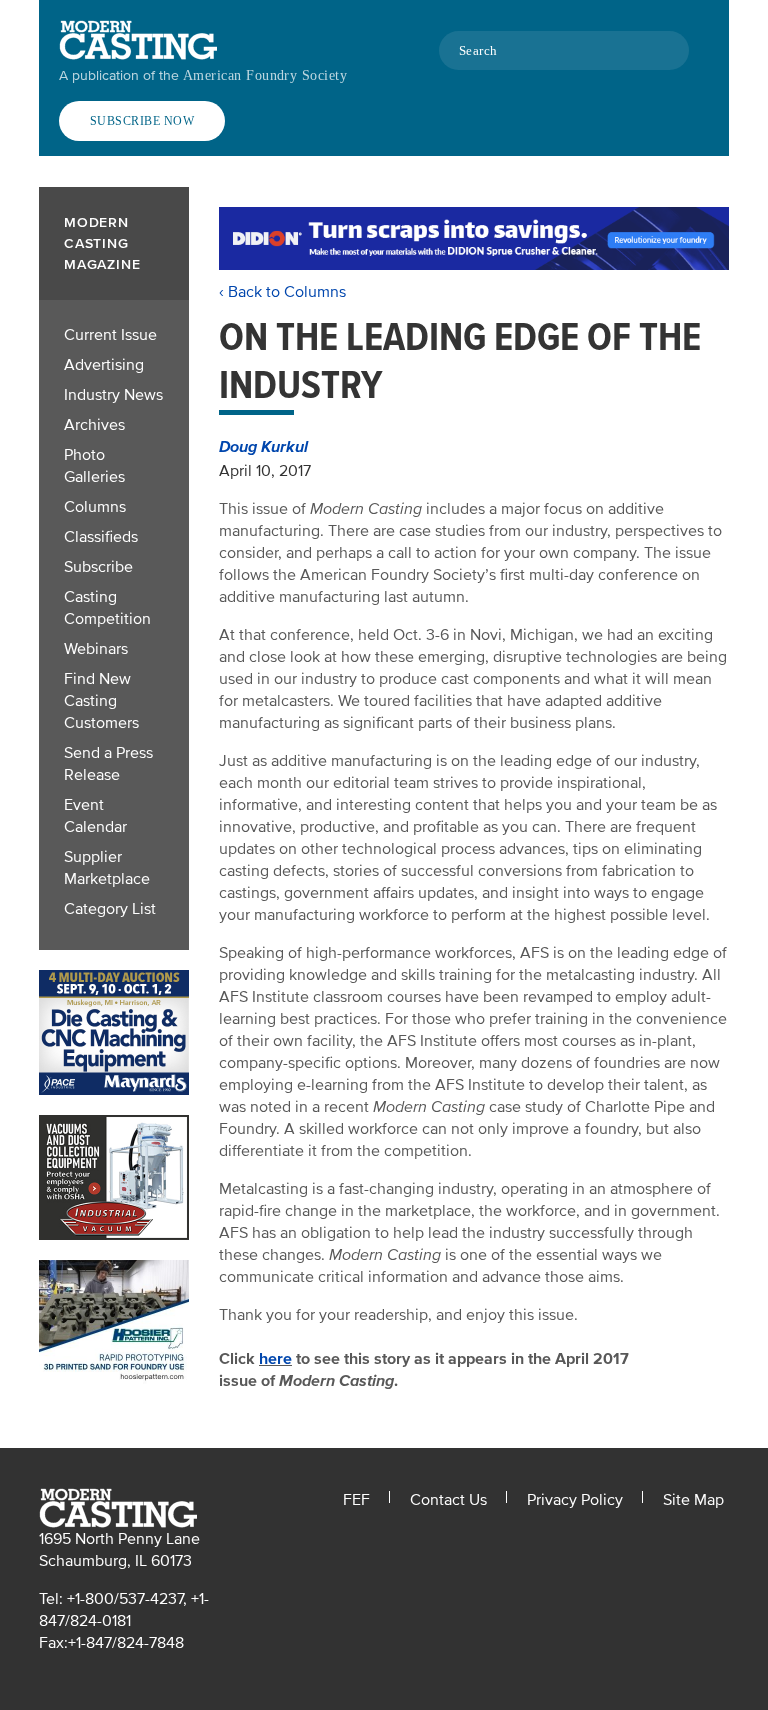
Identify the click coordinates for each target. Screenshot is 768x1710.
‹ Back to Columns (282, 292)
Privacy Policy (575, 1500)
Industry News (113, 395)
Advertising (104, 365)
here (275, 1359)
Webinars (96, 649)
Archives (94, 425)
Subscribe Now (142, 121)
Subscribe (98, 567)
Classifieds (101, 537)
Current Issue (110, 335)
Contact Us (448, 1500)
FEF (356, 1500)
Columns (95, 507)
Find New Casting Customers (101, 701)
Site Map (693, 1500)
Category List (110, 909)
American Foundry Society (265, 75)
